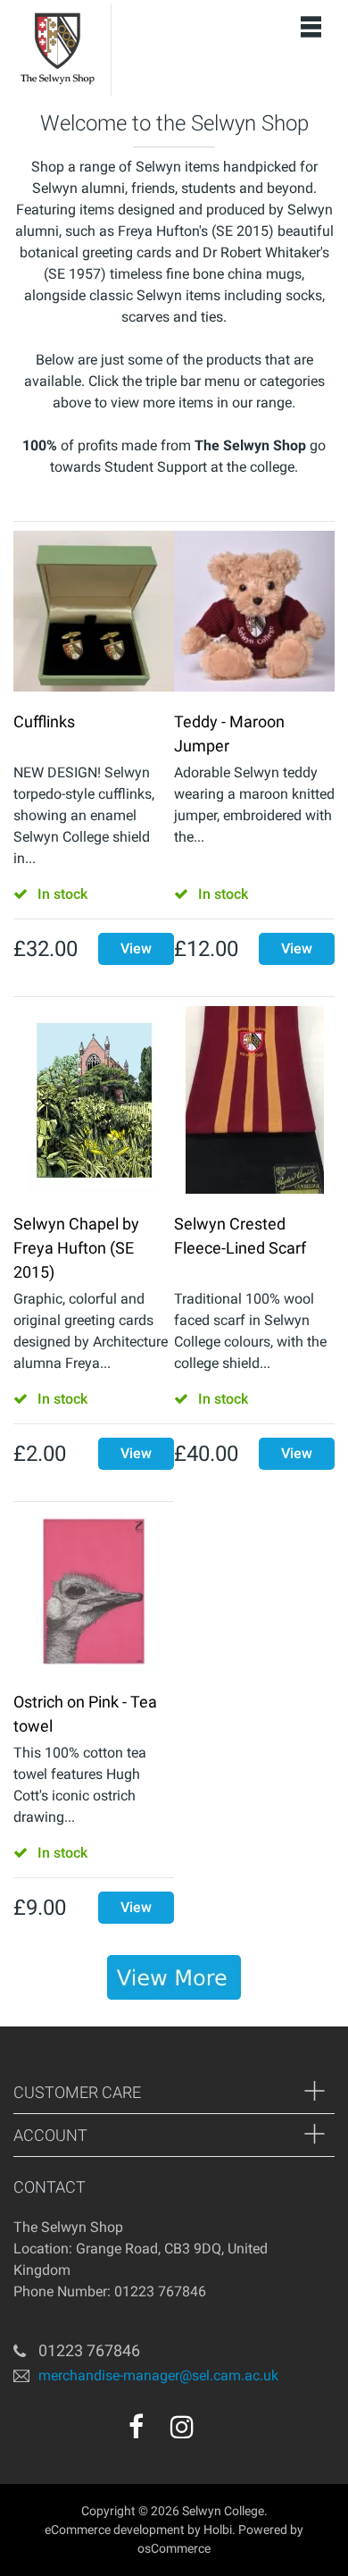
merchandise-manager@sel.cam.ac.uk (158, 2375)
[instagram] (182, 2427)
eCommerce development (115, 2530)
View (136, 948)
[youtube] (220, 2433)
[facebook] (136, 2427)
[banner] (174, 1977)
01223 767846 (89, 2350)
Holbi (218, 2530)
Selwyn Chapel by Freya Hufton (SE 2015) (76, 1248)
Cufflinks (44, 722)
